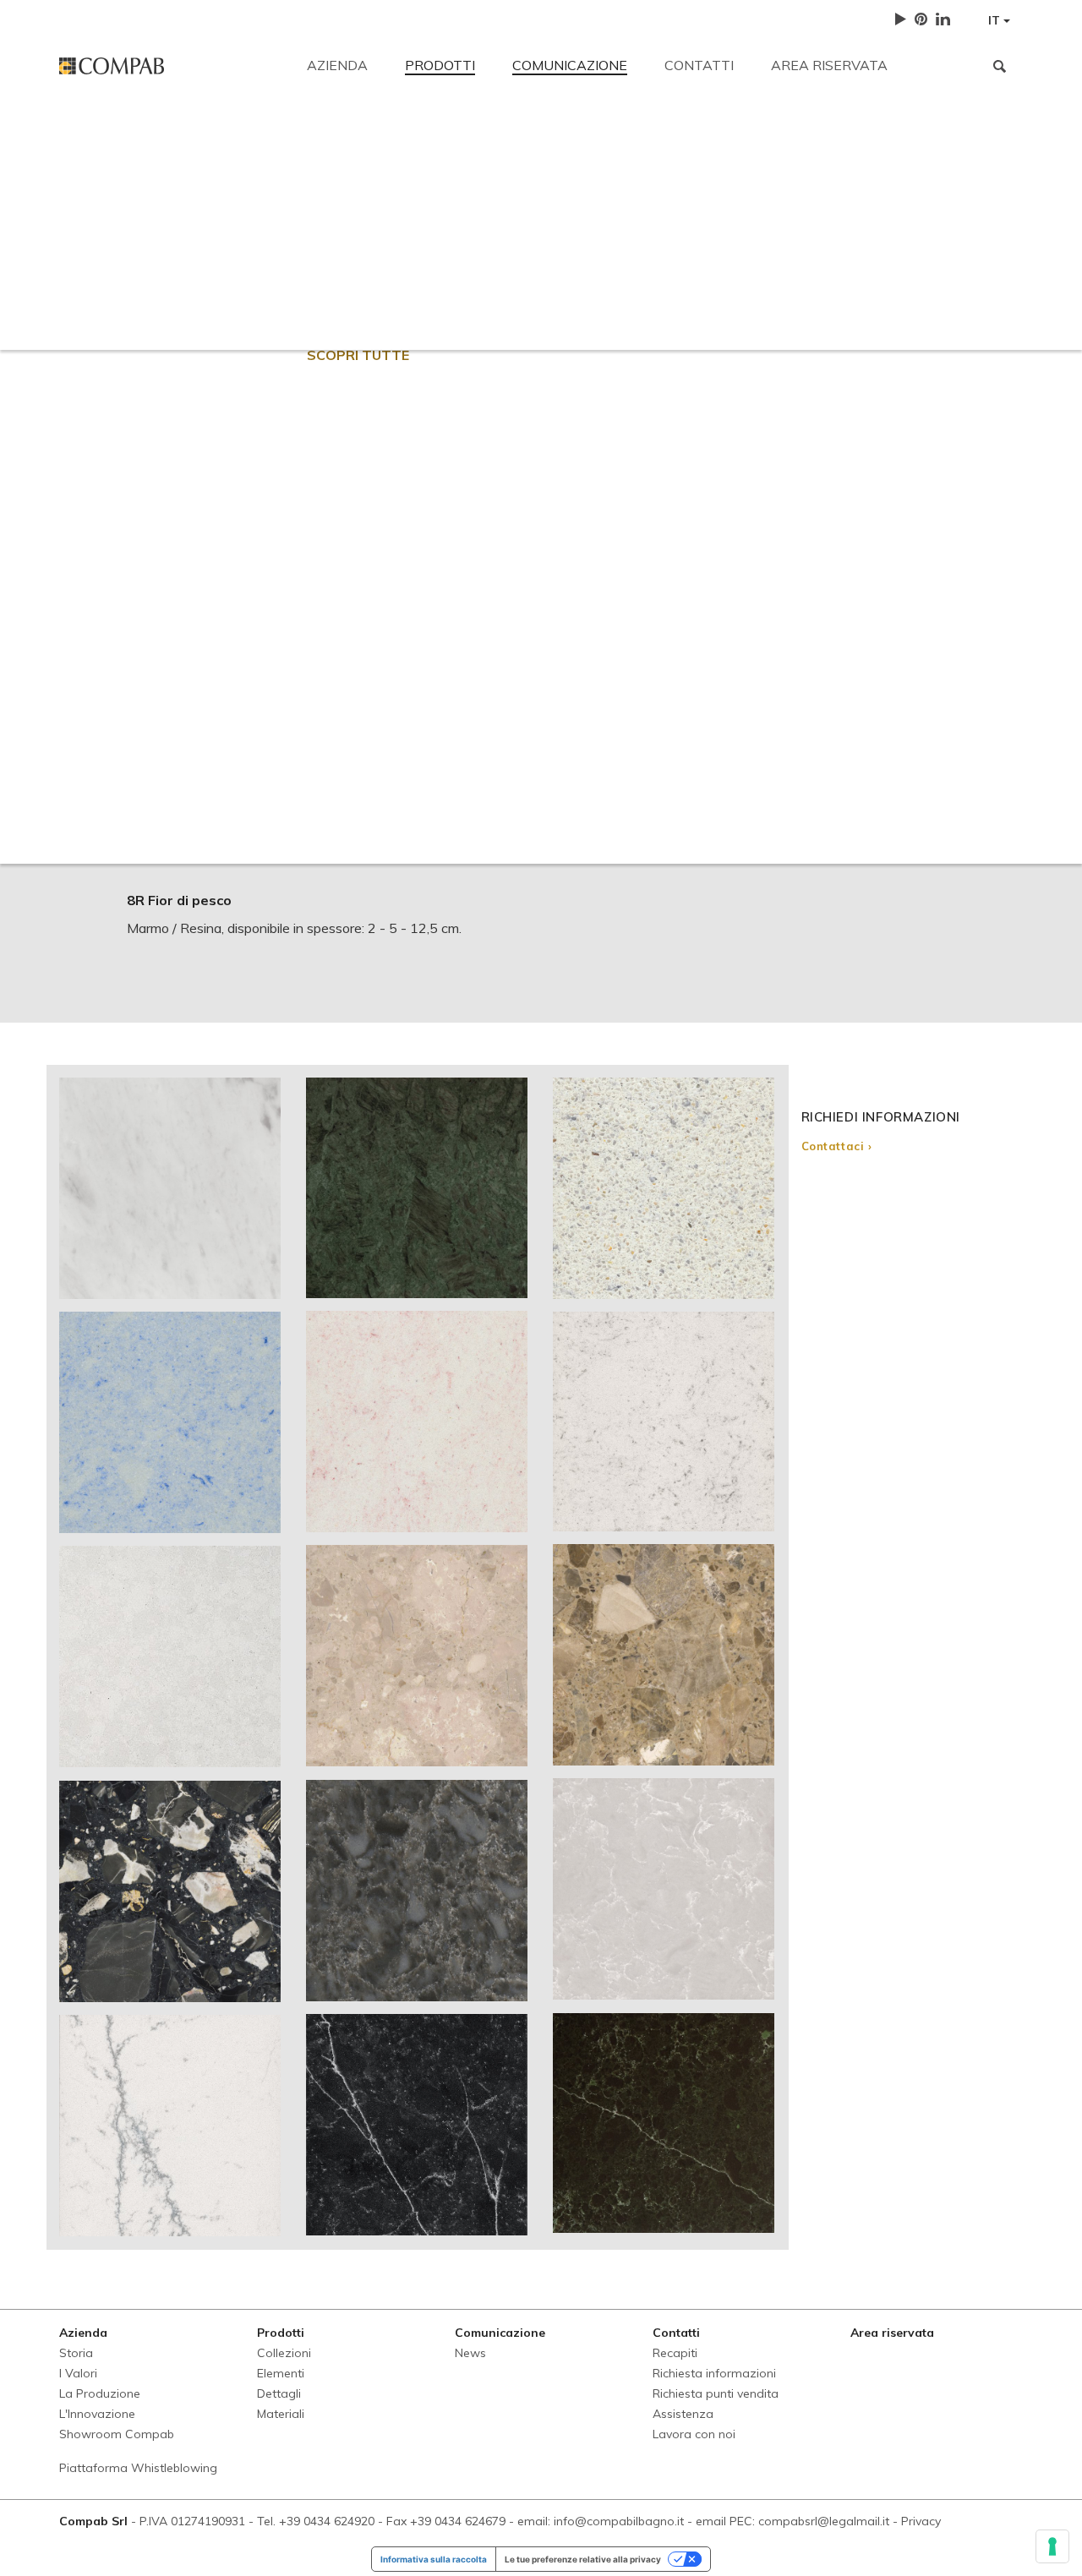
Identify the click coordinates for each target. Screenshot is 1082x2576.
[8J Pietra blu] (170, 1422)
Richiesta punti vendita (595, 255)
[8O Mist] (664, 1889)
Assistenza (738, 255)
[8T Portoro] (170, 1891)
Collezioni (284, 2353)
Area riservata (829, 65)
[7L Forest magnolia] (664, 2123)
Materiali (281, 2414)
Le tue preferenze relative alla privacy (583, 2559)
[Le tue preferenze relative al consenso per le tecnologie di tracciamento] (1052, 2546)
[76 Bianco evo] (170, 1656)
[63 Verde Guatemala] (417, 1188)
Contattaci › (837, 1146)
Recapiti (84, 137)
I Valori (78, 2373)
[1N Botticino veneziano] (417, 1656)
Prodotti (440, 65)
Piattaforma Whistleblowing (138, 2468)
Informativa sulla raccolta (434, 2559)
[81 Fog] (664, 1422)
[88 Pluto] (417, 2125)
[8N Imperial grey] (417, 1891)
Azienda (337, 65)
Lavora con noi (858, 255)
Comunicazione (570, 65)
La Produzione (100, 2393)
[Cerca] (1000, 66)
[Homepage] (170, 66)
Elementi (281, 2373)
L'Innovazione (97, 2414)
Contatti (699, 65)
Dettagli (279, 2393)
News (470, 2353)
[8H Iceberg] (664, 1188)
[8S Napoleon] (664, 1655)
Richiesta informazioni (419, 255)
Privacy (921, 2521)
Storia (76, 2353)
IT (996, 20)
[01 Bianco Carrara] (170, 1188)
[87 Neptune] (170, 2126)
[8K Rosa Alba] (417, 1422)
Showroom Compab (117, 2434)
